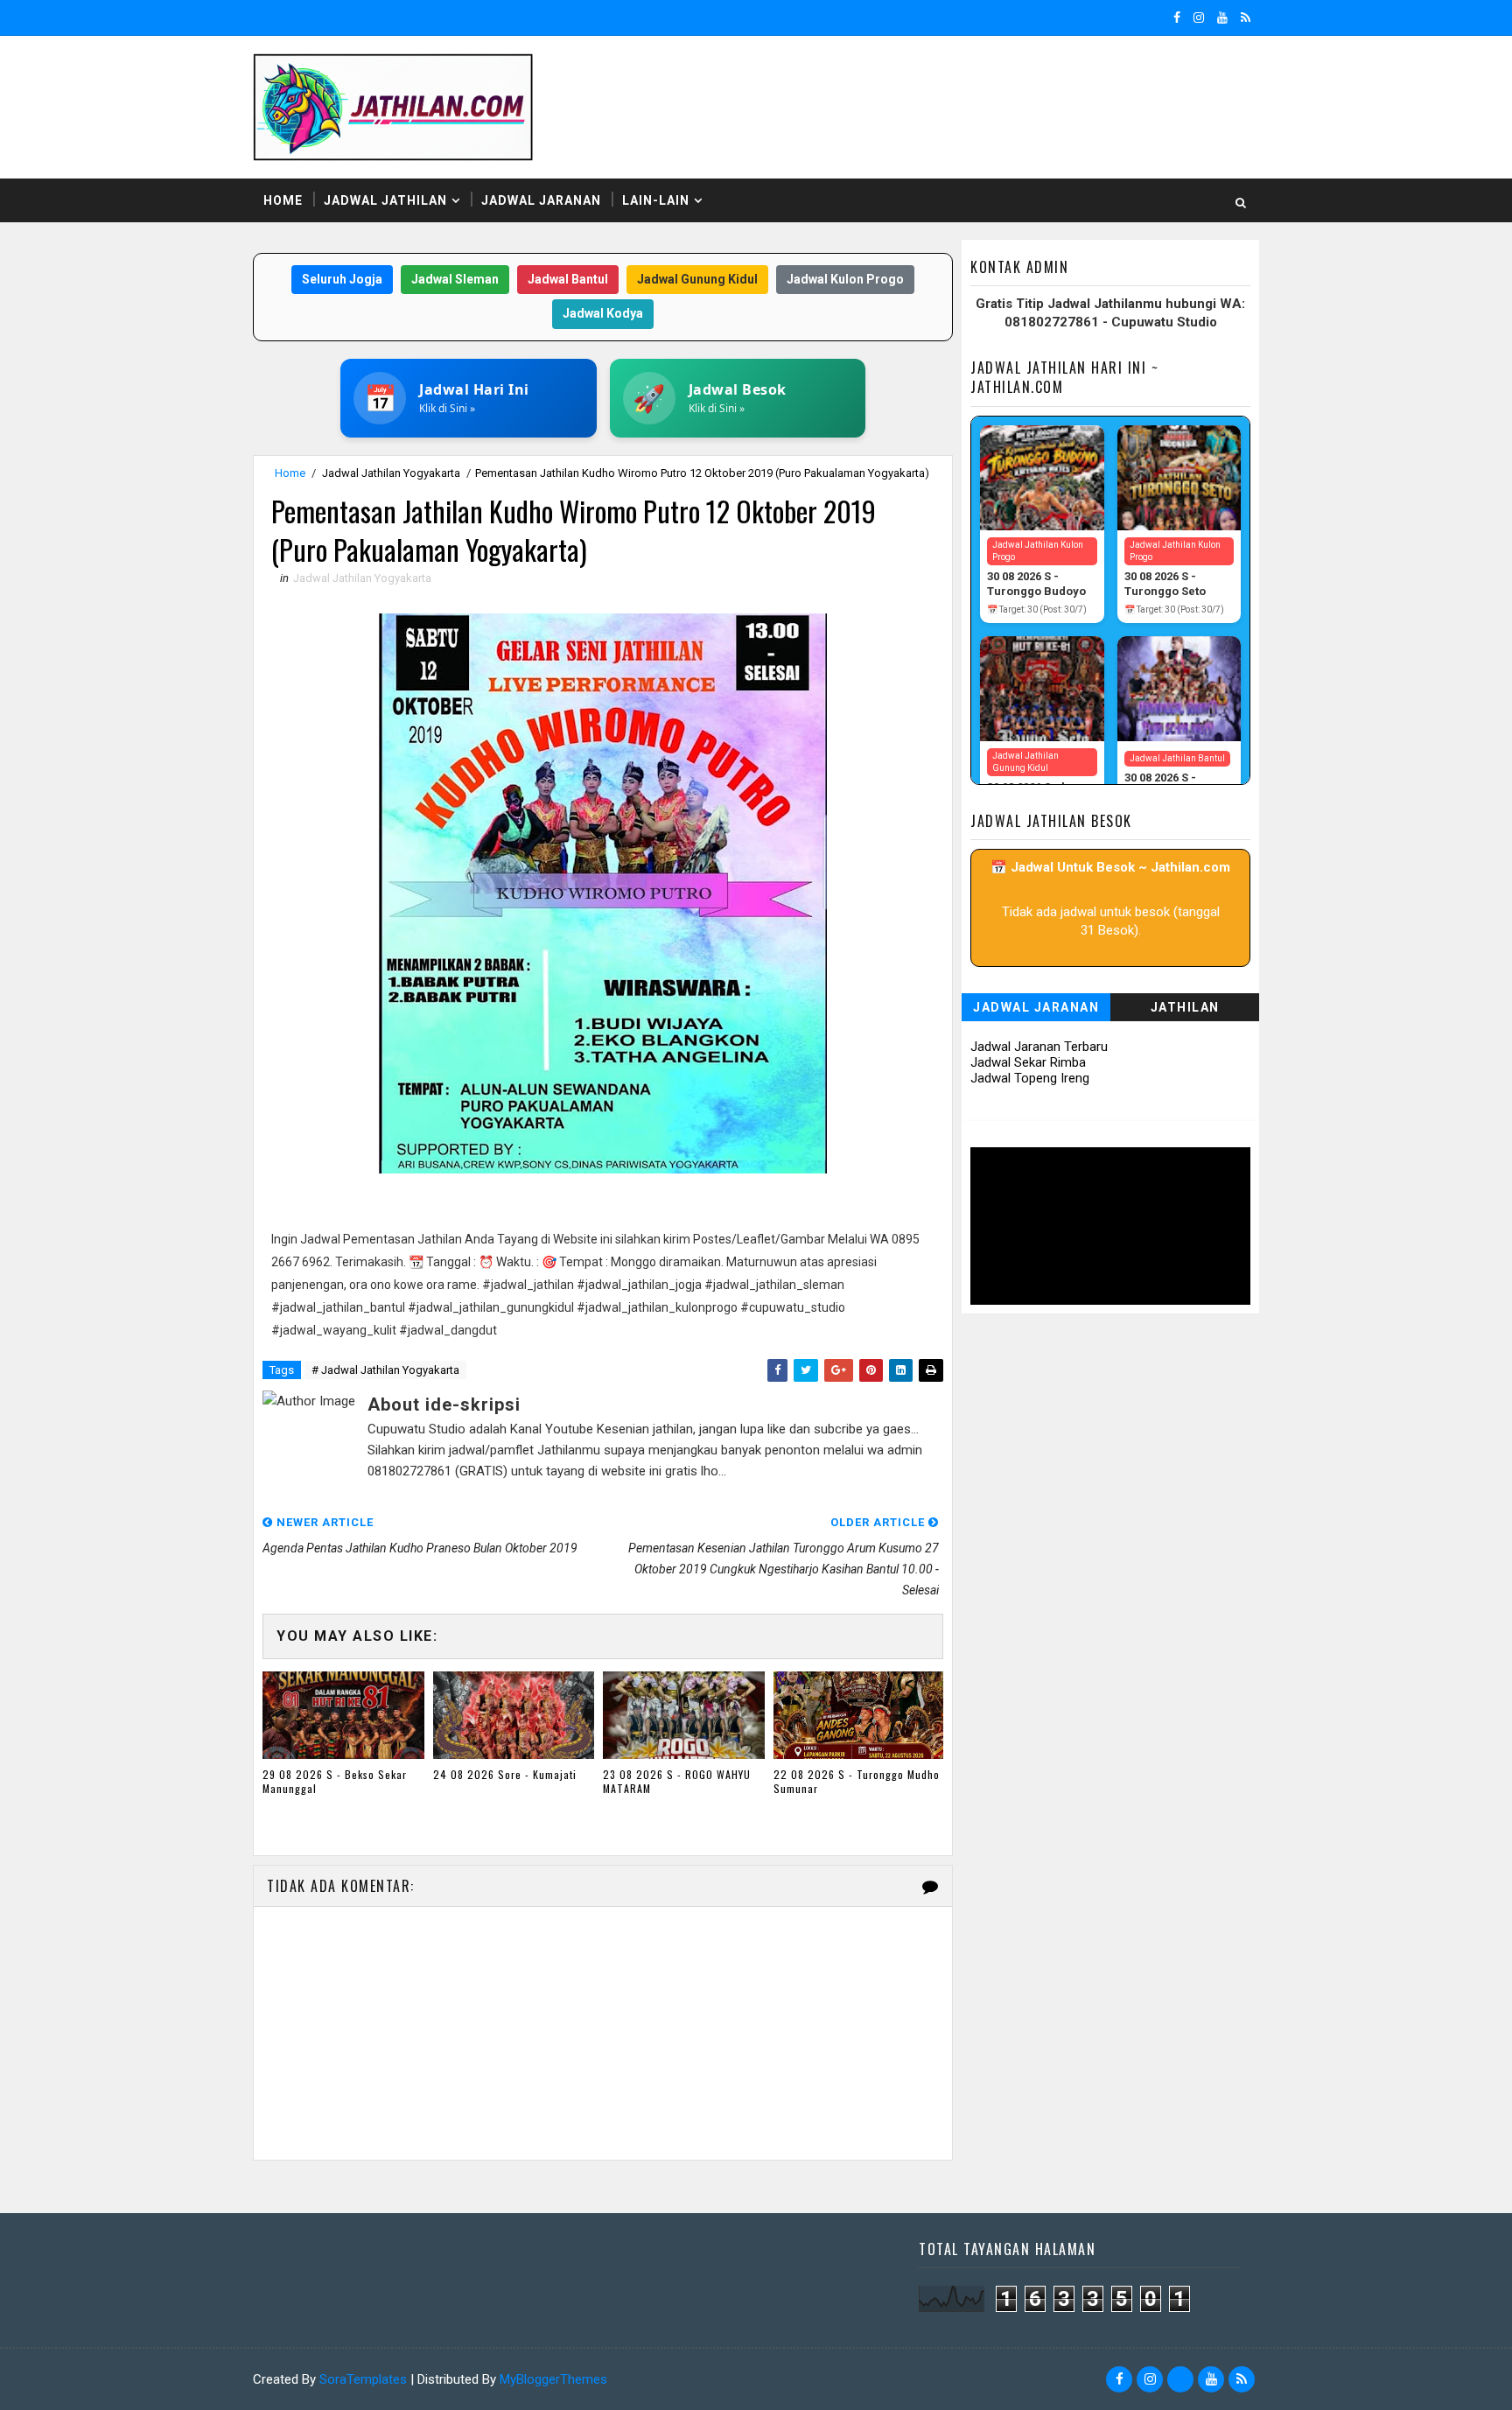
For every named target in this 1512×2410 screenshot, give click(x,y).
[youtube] (1222, 18)
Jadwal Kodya (603, 313)
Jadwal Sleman (455, 279)
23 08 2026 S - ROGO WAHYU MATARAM (677, 1782)
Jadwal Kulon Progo (845, 279)
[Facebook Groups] (1180, 2379)
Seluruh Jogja (342, 279)
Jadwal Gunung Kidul (697, 279)
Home (283, 200)
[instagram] (1199, 18)
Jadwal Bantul (568, 279)
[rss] (1246, 18)
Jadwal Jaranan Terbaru (1039, 1047)
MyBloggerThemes (553, 2379)
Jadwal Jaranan (541, 200)
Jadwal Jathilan (385, 200)
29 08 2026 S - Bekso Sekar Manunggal (335, 1782)
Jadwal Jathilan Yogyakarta (391, 473)
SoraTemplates (363, 2379)
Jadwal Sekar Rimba (1028, 1062)
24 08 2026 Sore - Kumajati (505, 1774)
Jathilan (1185, 1007)
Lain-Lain (656, 200)
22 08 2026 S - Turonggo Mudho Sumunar (857, 1782)
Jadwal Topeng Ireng (1030, 1078)
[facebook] (1177, 18)
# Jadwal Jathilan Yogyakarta (385, 1370)
